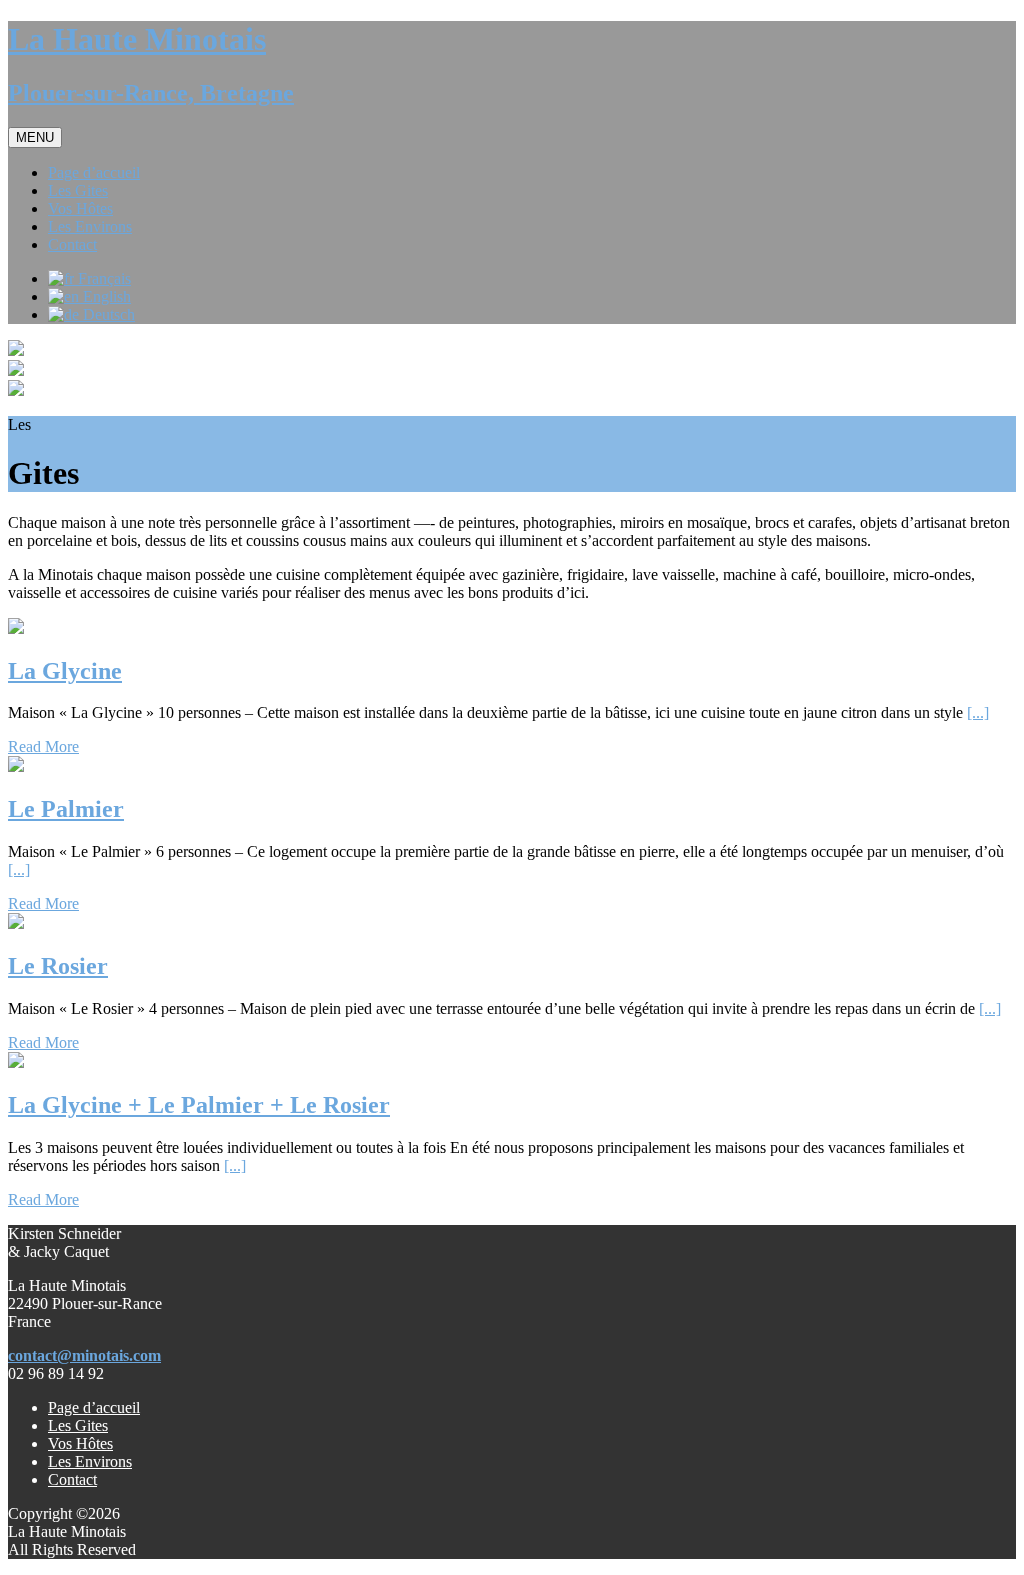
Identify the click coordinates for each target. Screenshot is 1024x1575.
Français (102, 278)
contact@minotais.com (84, 1355)
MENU (35, 137)
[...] (978, 712)
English (105, 296)
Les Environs (90, 1461)
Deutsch (107, 314)
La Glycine (65, 671)
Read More (43, 746)
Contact (72, 1479)
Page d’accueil (94, 1407)
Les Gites (78, 1425)
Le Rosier (58, 966)
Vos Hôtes (80, 1443)
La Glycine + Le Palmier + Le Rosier (199, 1105)
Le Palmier (66, 809)
